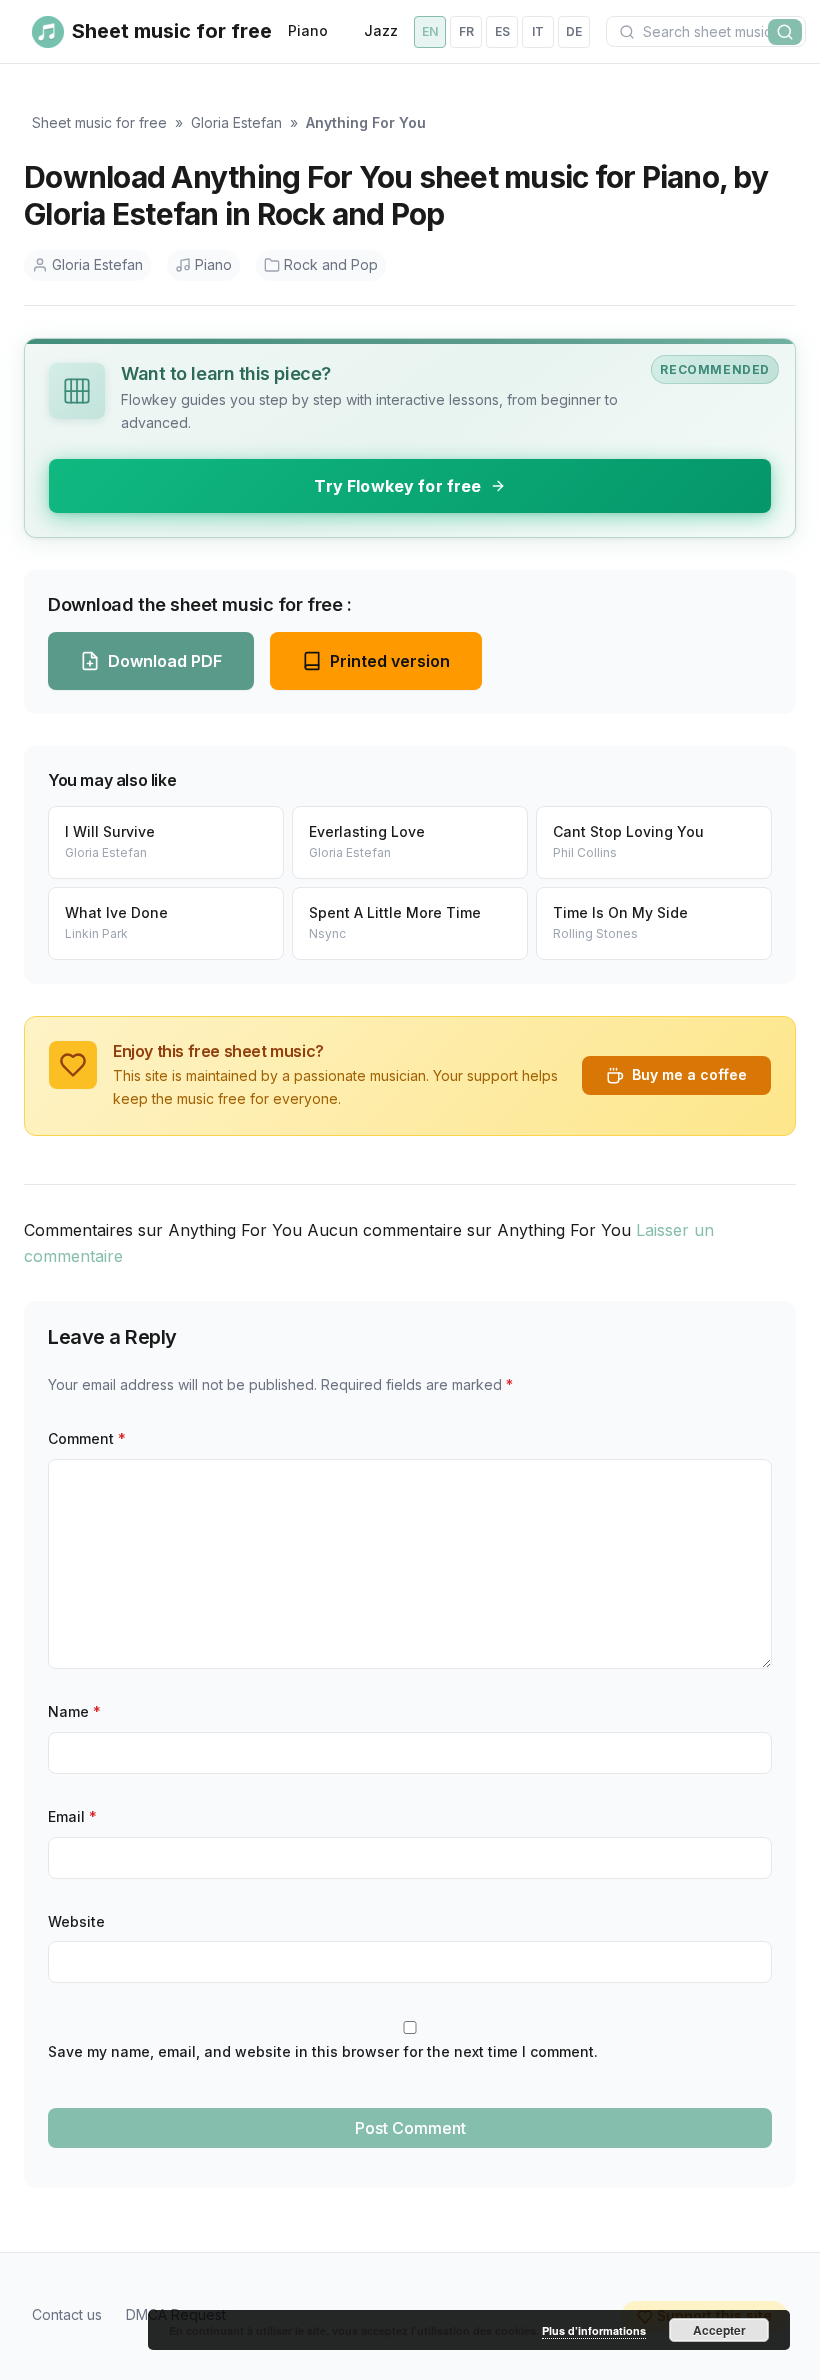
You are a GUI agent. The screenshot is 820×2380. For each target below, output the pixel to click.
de (574, 31)
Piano (308, 30)
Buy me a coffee (689, 1074)
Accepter (719, 2330)
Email (72, 1816)
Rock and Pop (331, 264)
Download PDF (165, 661)
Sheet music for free (99, 122)
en (430, 31)
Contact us (67, 2314)
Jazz (381, 30)
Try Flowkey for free (397, 486)
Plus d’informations (594, 2330)
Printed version (390, 661)
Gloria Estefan (236, 122)
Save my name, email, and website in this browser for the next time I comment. (323, 2051)
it (538, 31)
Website (76, 1921)
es (502, 31)
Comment (87, 1438)
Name (74, 1711)
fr (466, 31)
